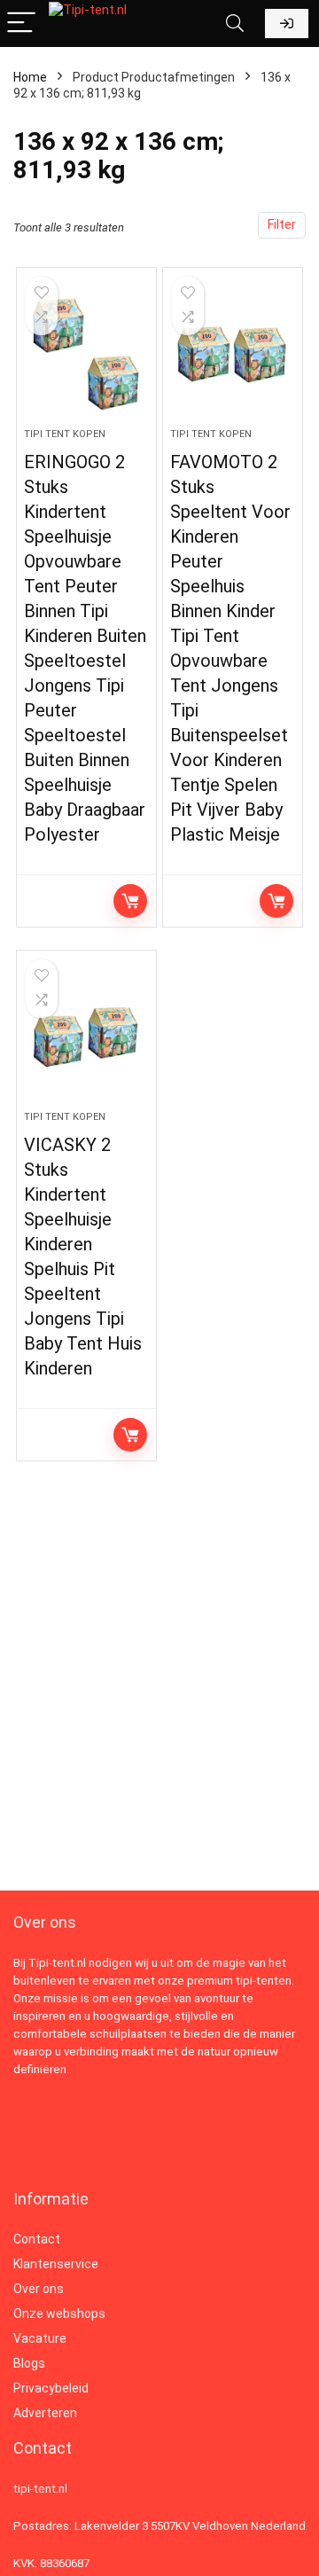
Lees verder (130, 901)
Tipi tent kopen (65, 434)
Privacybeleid (51, 2388)
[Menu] (21, 23)
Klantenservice (56, 2264)
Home (30, 77)
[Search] (235, 23)
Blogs (29, 2363)
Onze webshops (59, 2314)
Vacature (40, 2338)
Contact (37, 2239)
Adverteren (45, 2413)
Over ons (39, 2289)
